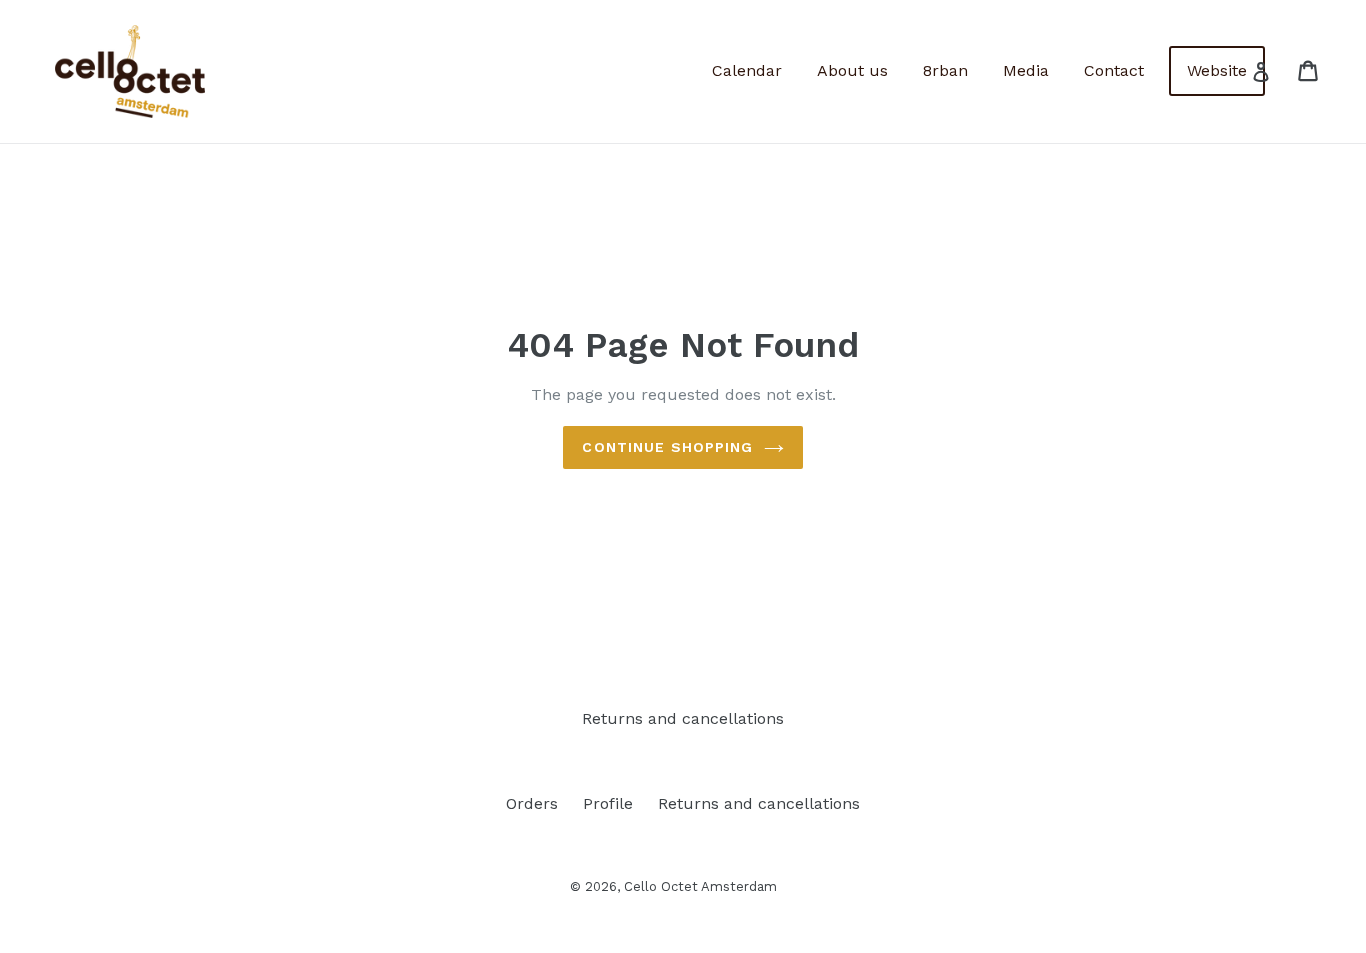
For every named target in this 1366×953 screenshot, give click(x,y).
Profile (608, 803)
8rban (945, 70)
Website (1217, 70)
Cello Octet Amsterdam (700, 886)
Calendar (747, 70)
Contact (1114, 70)
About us (852, 70)
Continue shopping (667, 447)
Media (1026, 70)
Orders (532, 803)
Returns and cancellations (683, 718)
